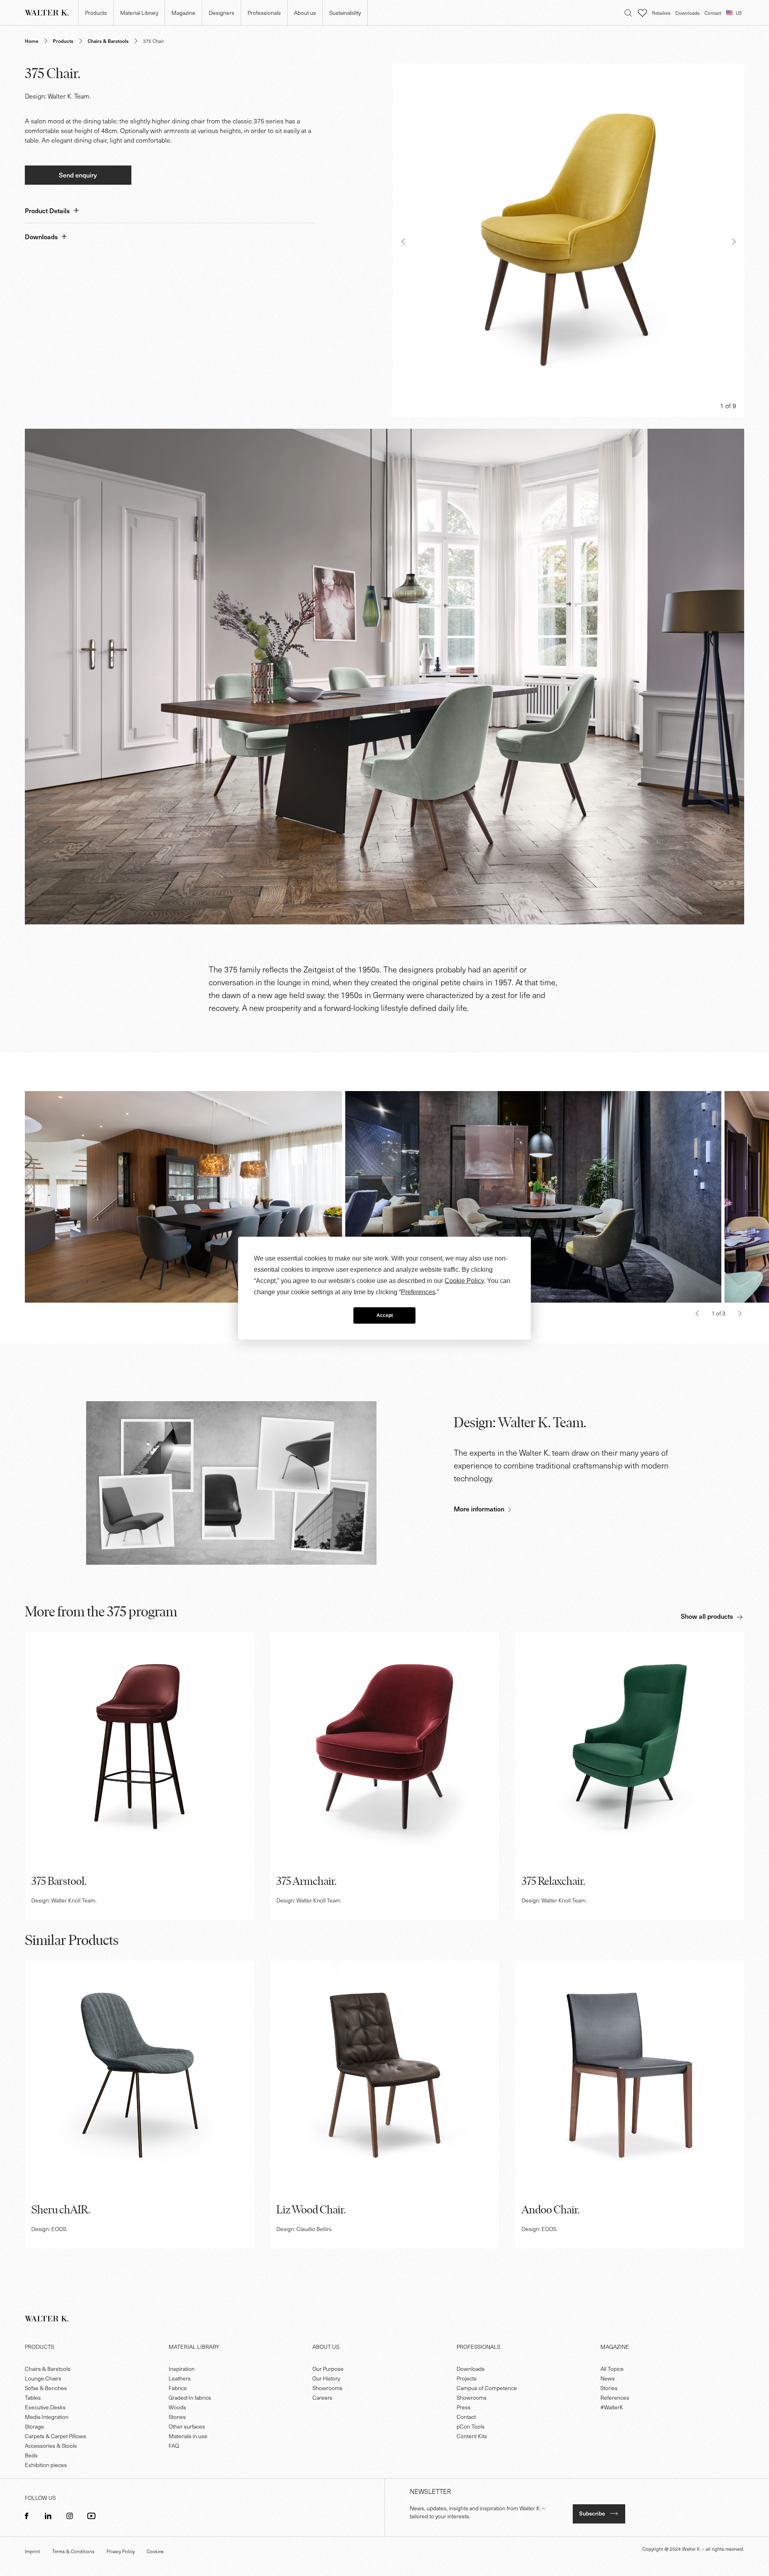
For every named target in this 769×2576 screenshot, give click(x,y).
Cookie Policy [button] (464, 1280)
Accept (385, 1315)
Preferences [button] (418, 1292)
